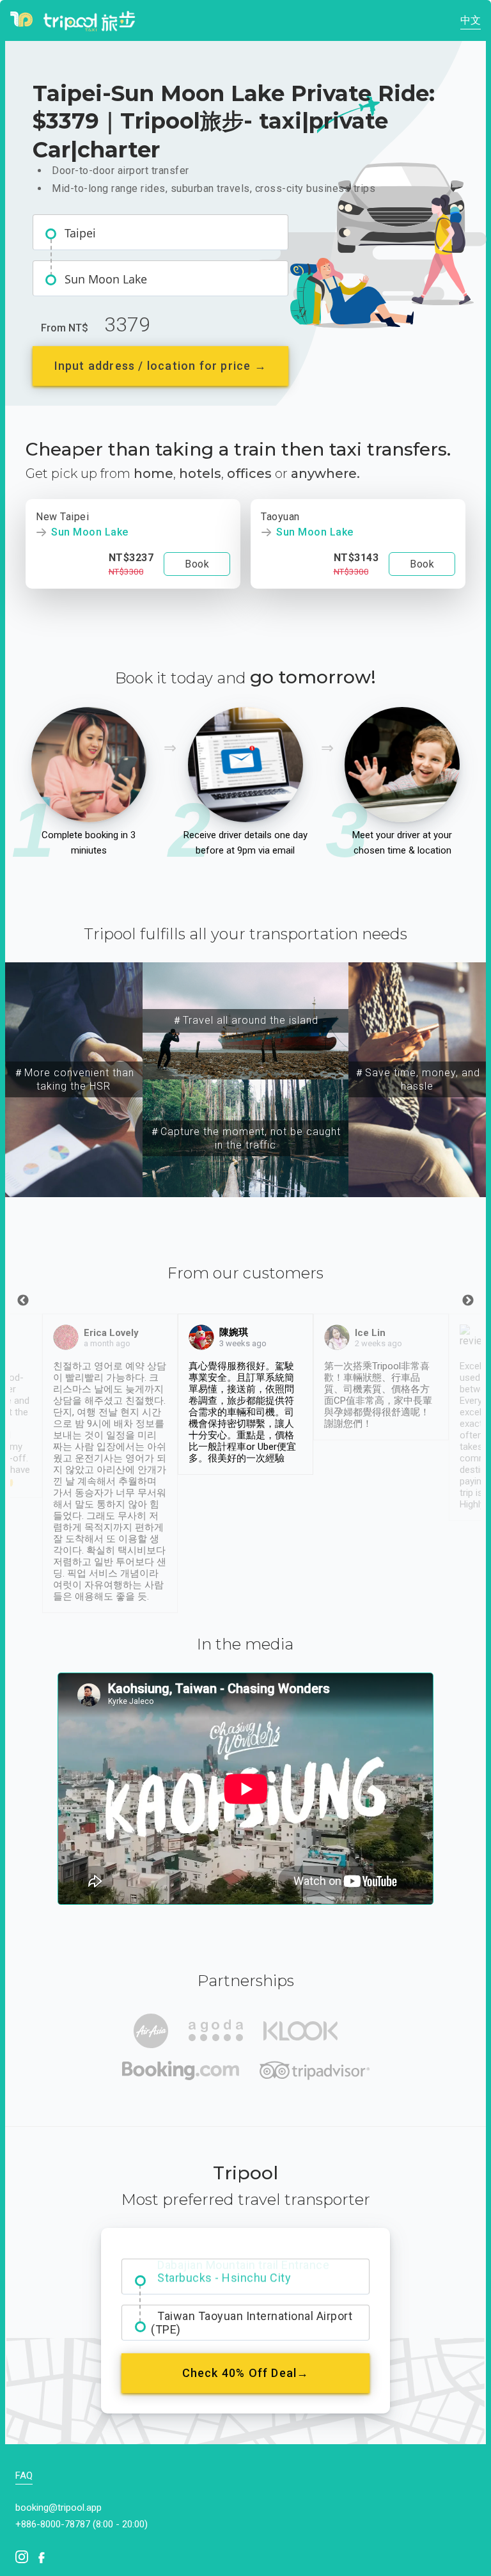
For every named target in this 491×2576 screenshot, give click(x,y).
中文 (471, 20)
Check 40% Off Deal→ (246, 2373)
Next (468, 1301)
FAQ (24, 2476)
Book (197, 564)
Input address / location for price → (160, 366)
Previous (23, 1301)
